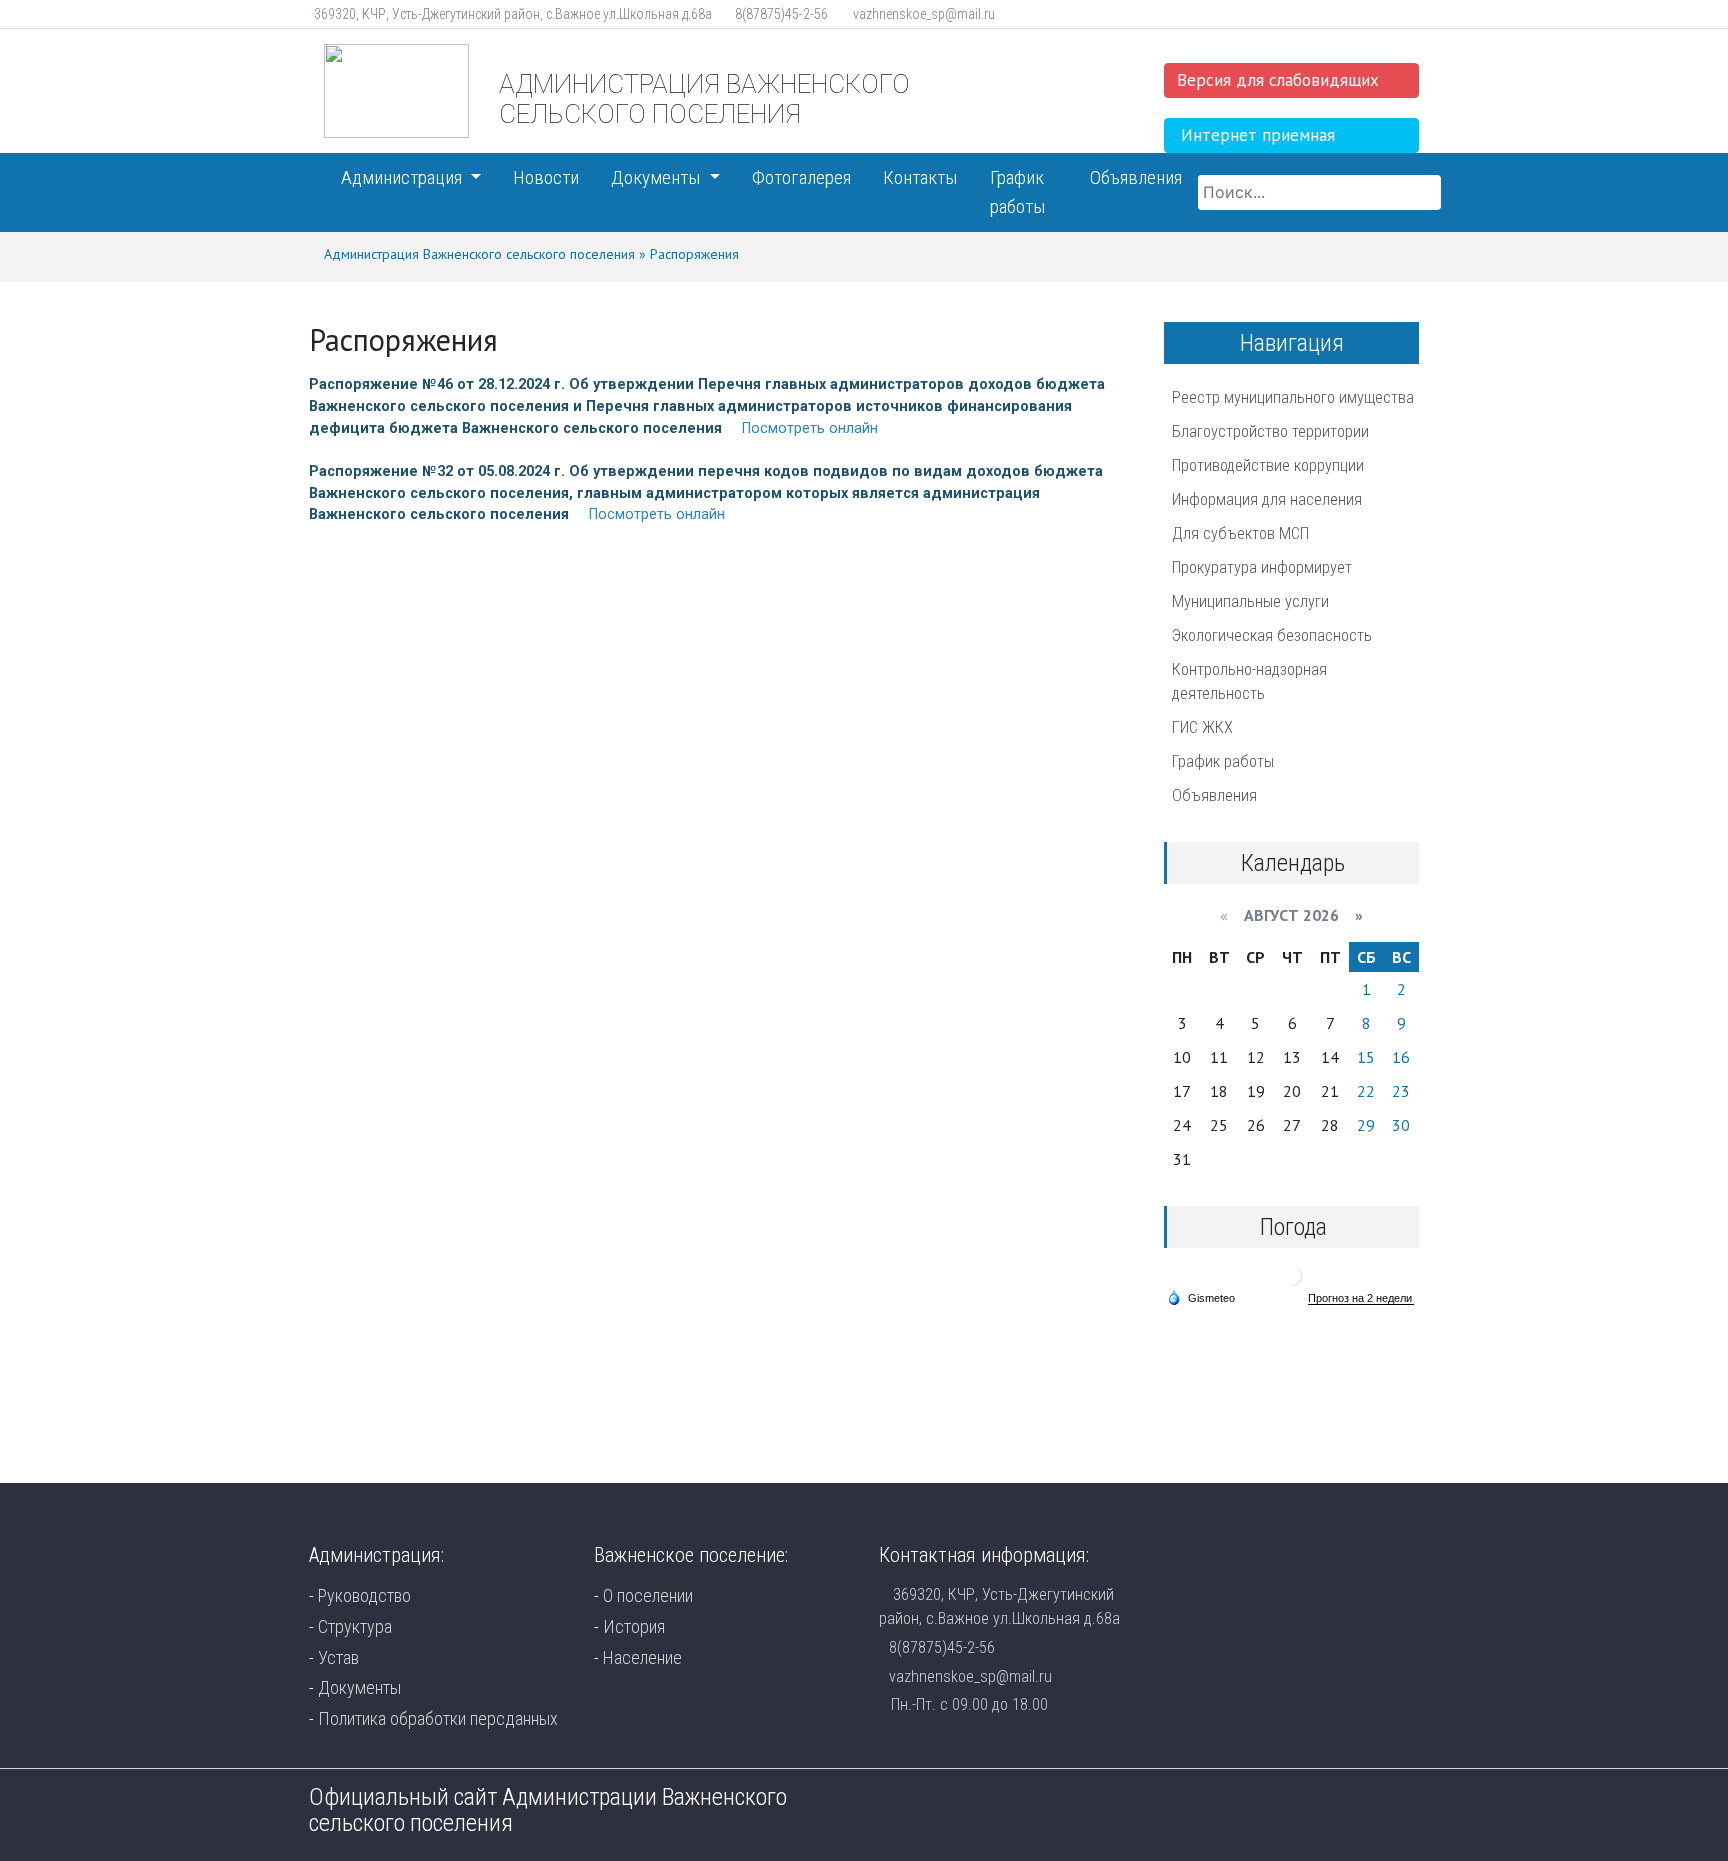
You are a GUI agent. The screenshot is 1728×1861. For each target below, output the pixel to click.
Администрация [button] (403, 177)
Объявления (1136, 177)
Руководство (364, 1595)
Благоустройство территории (1270, 431)
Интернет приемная (1258, 135)
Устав (338, 1657)
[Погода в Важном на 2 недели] (1361, 1298)
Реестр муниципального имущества (1293, 397)
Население (642, 1657)
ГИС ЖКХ (1202, 727)
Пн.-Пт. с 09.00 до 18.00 (969, 1704)
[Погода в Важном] (1292, 1274)
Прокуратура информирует (1262, 567)
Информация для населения (1267, 499)
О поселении (648, 1595)
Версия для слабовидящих (1278, 80)
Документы (359, 1687)
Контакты (920, 177)
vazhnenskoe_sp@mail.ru (970, 1676)
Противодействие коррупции (1268, 465)
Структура (355, 1626)
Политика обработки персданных (438, 1718)
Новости (546, 177)
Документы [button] (658, 177)
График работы (1018, 192)
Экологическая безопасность (1272, 635)
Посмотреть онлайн (810, 428)
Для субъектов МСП (1240, 533)
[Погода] (1201, 1297)
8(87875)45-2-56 (942, 1647)
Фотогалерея (801, 177)
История (634, 1626)
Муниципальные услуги (1250, 601)
